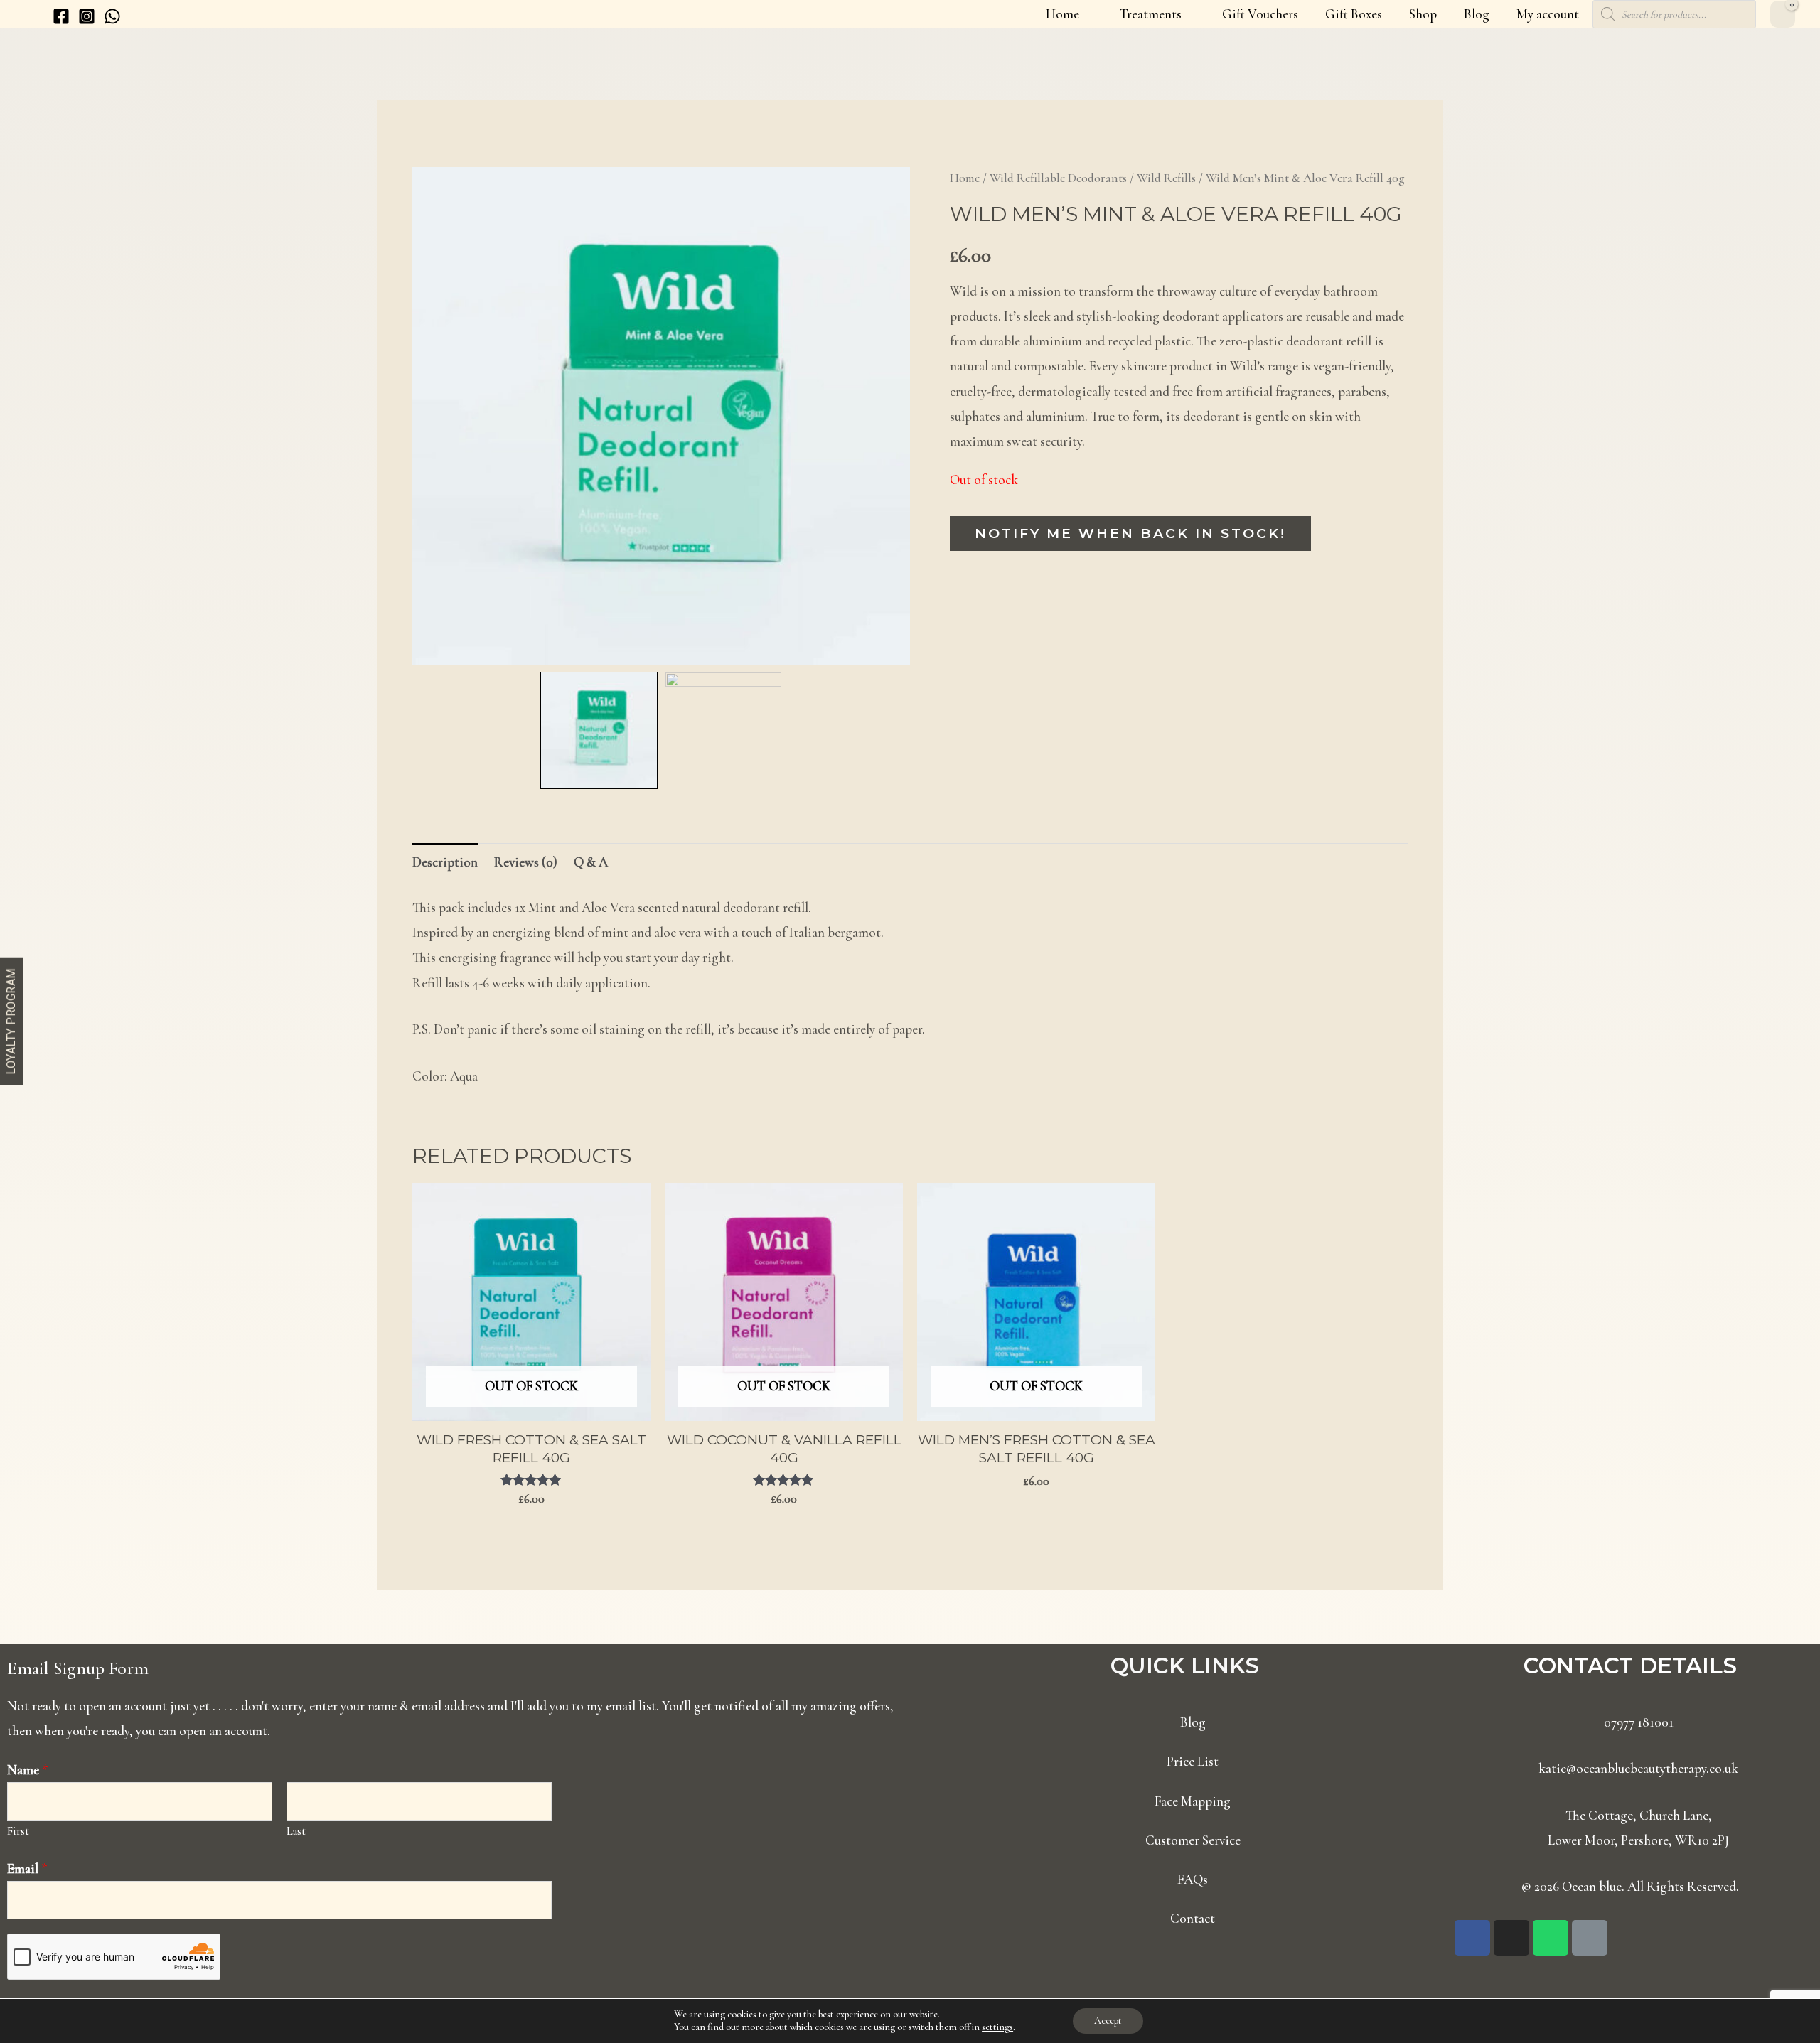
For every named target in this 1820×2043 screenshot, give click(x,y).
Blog (1477, 14)
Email (27, 1868)
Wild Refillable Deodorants (1058, 178)
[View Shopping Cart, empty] (1783, 14)
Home (1062, 14)
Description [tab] (445, 862)
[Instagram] (87, 16)
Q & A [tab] (591, 862)
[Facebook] (61, 16)
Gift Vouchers (1260, 14)
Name (28, 1770)
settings (997, 2027)
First (18, 1831)
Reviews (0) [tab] (526, 862)
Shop (1423, 14)
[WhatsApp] (112, 16)
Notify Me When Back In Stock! (1130, 533)
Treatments (1151, 14)
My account (1548, 14)
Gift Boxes (1354, 14)
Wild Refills (1166, 178)
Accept (1108, 2021)
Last (296, 1831)
